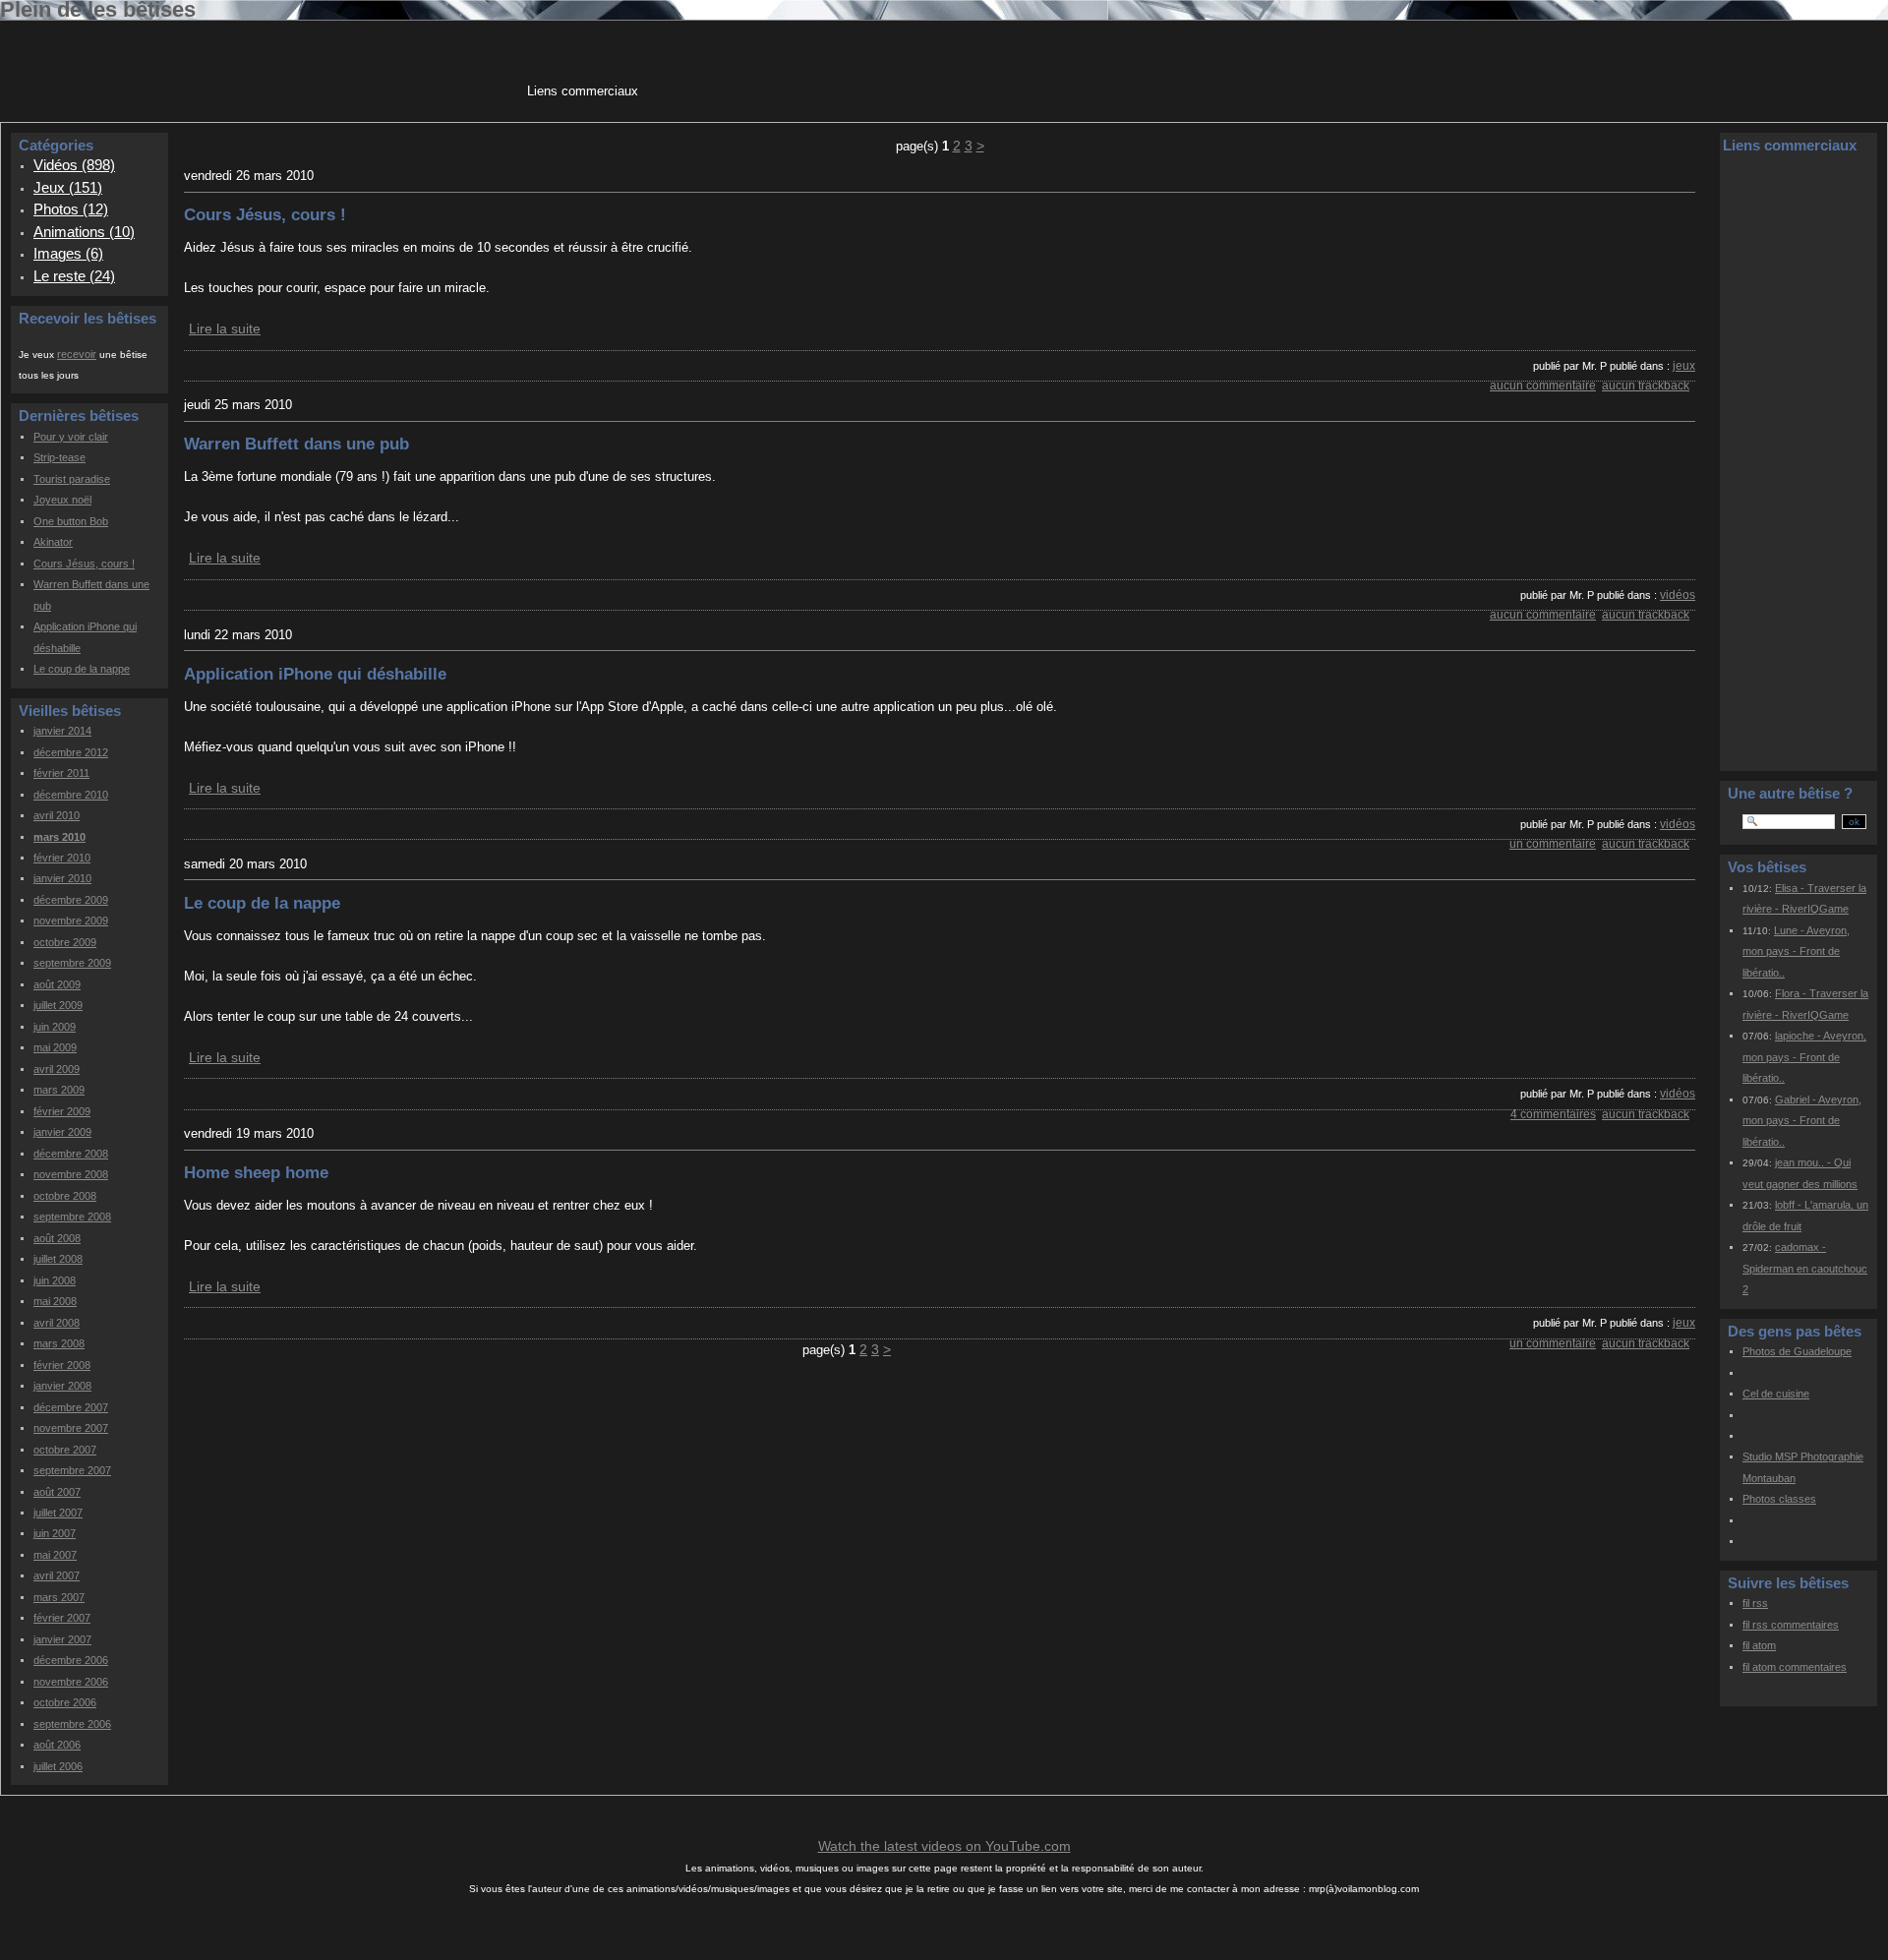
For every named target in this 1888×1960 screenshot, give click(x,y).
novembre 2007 (71, 1428)
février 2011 (61, 773)
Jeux (1684, 366)
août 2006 (57, 1745)
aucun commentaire (1543, 386)
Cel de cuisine (1776, 1394)
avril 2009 (57, 1069)
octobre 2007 (65, 1450)
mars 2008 (59, 1343)
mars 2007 (59, 1597)
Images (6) (68, 253)
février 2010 (62, 858)
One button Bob (71, 521)
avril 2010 (57, 815)
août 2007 (57, 1492)
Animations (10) (84, 232)
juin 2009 (55, 1027)
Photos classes (1779, 1499)
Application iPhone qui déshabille (315, 674)
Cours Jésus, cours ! (84, 564)
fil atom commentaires (1795, 1667)
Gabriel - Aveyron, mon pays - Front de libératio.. (1802, 1121)
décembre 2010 (71, 795)
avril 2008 (57, 1323)
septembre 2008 (72, 1217)
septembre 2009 (72, 963)
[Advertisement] (1000, 68)
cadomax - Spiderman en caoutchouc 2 (1805, 1268)
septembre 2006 (72, 1724)
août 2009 (57, 984)
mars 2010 (59, 837)
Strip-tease (59, 457)
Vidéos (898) (74, 165)
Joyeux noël (62, 500)
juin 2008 (55, 1280)
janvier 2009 (62, 1132)
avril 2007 (57, 1575)
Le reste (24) (74, 276)
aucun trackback (1646, 386)
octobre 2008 (65, 1196)
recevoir (77, 354)
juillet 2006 (58, 1766)
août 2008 (57, 1238)
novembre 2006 (71, 1682)
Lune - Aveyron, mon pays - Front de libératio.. (1796, 951)
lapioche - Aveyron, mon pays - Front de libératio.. (1804, 1057)
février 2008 (62, 1365)
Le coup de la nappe (82, 669)
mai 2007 (55, 1555)
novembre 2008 (71, 1174)
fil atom (1759, 1645)
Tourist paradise (72, 479)
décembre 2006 (71, 1660)
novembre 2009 (71, 921)
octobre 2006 (65, 1702)
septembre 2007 (72, 1470)
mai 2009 (55, 1047)
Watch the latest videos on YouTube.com (944, 1846)
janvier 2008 (62, 1386)
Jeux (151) (68, 187)
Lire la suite (225, 328)
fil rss (1755, 1603)
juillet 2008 (58, 1259)
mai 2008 (55, 1301)
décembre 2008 (71, 1154)
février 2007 (62, 1618)
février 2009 (62, 1111)
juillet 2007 (58, 1513)
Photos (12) (71, 209)
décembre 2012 (71, 752)
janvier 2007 (62, 1639)
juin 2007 (55, 1533)
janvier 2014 (62, 731)
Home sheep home (256, 1172)
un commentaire (1553, 844)
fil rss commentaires (1791, 1625)
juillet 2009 (58, 1005)
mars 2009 (59, 1090)
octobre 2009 (65, 942)
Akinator (53, 542)
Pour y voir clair (71, 437)
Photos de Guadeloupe (1797, 1351)
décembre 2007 (71, 1407)
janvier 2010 (62, 878)
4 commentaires (1553, 1114)
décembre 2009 (71, 900)
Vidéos (1678, 595)
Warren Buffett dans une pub (296, 444)
